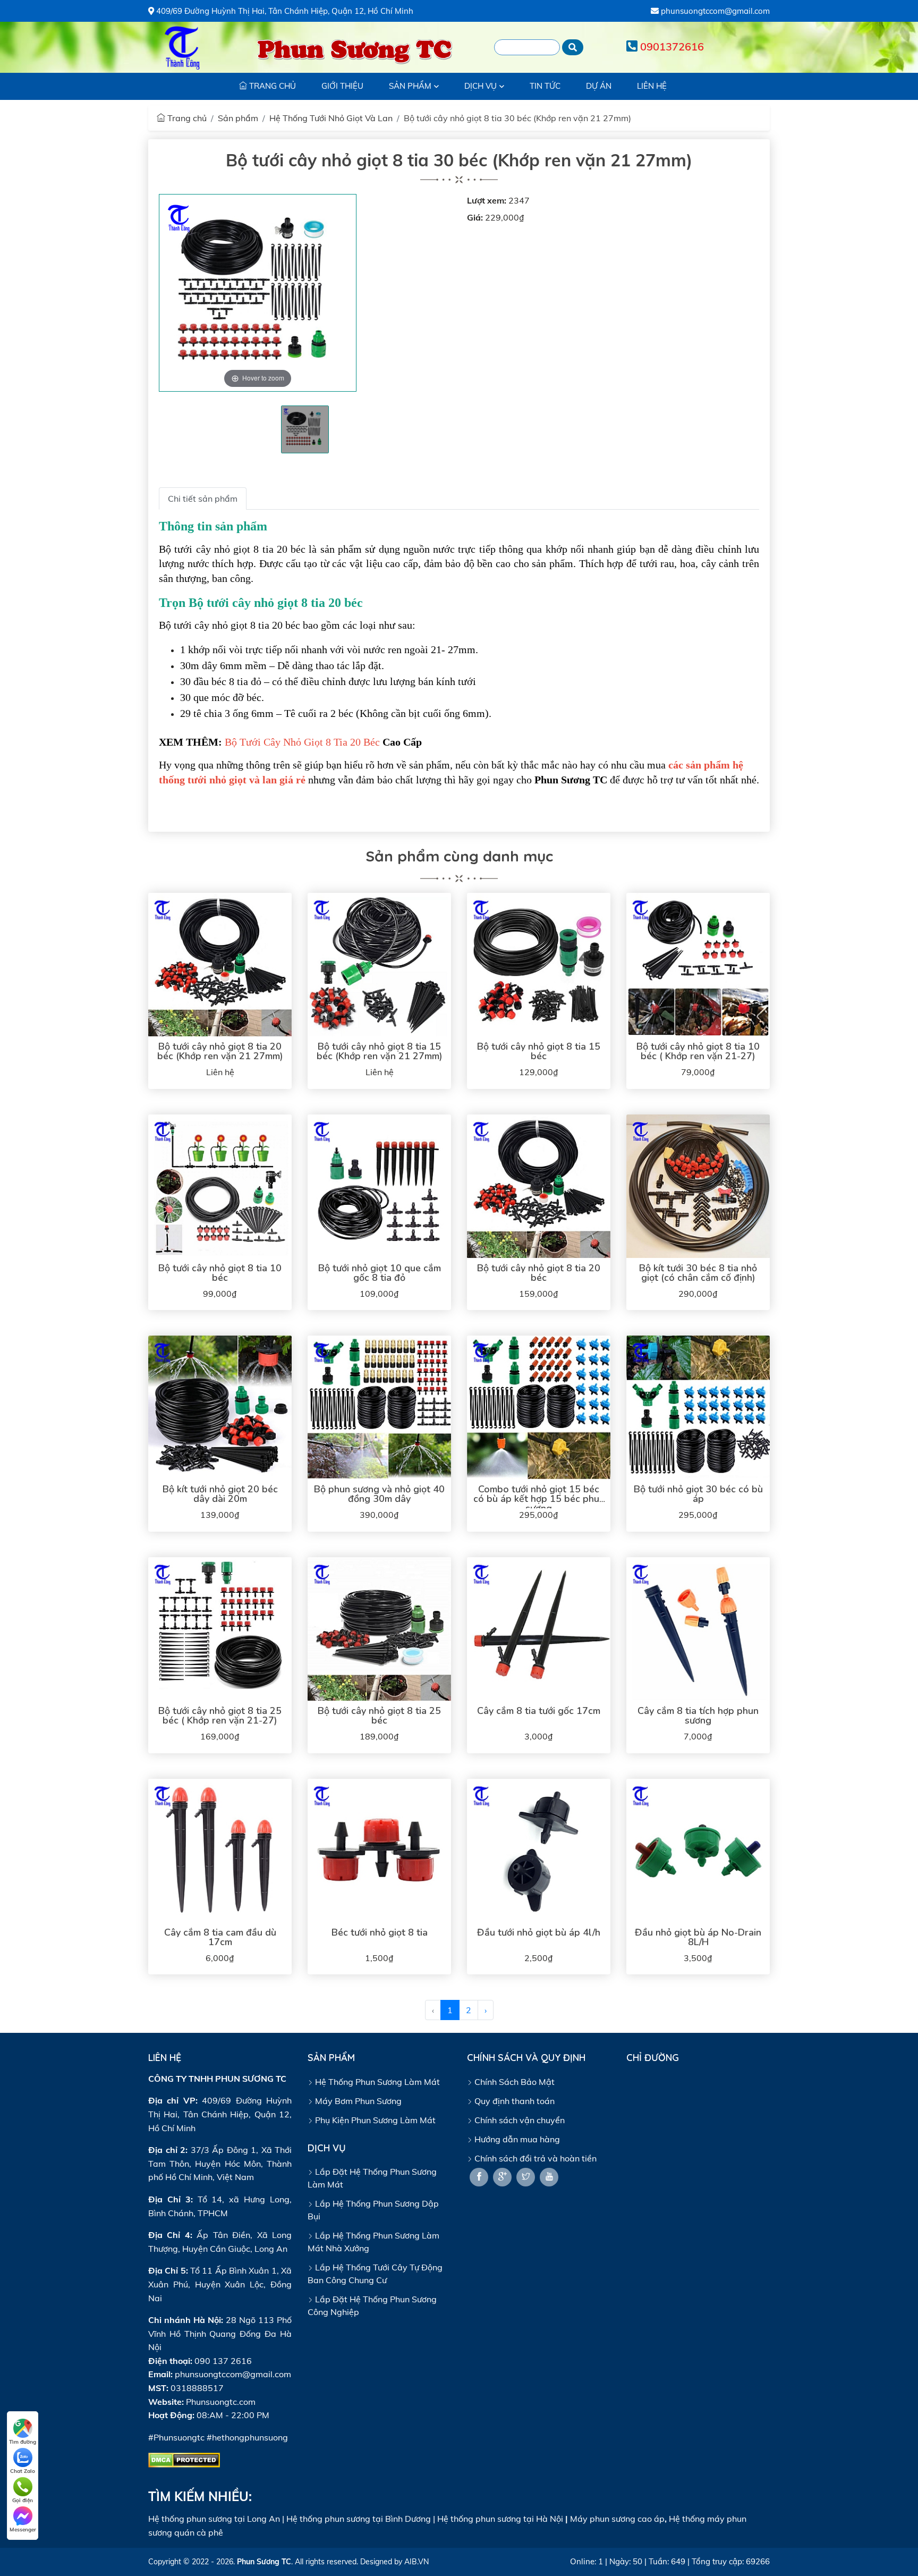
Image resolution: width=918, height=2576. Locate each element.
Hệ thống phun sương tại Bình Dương (359, 2519)
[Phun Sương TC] (183, 47)
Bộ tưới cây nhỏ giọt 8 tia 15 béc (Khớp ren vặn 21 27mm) (380, 1051)
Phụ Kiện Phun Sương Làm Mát (374, 2120)
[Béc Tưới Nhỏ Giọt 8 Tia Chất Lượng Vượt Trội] (379, 1851)
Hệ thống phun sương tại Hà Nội (500, 2519)
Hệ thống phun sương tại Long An (214, 2519)
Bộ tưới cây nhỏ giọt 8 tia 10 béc (220, 1273)
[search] (573, 47)
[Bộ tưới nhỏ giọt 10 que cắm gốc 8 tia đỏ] (379, 1186)
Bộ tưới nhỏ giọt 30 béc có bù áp (698, 1494)
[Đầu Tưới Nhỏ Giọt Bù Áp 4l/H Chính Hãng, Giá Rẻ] (539, 1851)
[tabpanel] (305, 429)
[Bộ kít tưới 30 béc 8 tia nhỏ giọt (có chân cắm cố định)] (698, 1186)
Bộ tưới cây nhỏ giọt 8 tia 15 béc (539, 1051)
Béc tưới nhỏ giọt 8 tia (380, 1932)
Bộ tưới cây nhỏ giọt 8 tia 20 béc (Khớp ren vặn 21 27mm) (220, 1051)
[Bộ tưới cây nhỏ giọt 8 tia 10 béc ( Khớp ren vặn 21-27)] (698, 965)
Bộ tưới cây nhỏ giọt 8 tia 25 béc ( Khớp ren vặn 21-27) (220, 1716)
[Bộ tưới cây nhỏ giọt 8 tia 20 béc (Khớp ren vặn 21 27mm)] (220, 965)
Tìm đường (23, 2442)
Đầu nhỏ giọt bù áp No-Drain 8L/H (698, 1937)
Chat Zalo (23, 2471)
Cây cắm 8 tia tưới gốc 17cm (539, 1711)
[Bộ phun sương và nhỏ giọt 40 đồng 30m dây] (379, 1407)
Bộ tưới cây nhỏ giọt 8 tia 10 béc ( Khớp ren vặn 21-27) (698, 1051)
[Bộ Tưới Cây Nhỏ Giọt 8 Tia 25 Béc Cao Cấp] (379, 1629)
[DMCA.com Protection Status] (184, 2459)
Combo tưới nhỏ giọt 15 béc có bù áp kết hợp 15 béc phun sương (539, 1499)
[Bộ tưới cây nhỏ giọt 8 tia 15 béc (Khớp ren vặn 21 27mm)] (379, 965)
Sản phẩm (238, 118)
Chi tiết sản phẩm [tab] (203, 499)
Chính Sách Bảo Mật (513, 2082)
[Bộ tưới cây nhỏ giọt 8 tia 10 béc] (220, 1186)
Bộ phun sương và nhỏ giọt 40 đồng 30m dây (379, 1494)
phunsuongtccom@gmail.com (714, 11)
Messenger (23, 2529)
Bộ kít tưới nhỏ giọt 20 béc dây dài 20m (220, 1494)
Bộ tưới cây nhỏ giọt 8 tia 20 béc (539, 1273)
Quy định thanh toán (513, 2101)
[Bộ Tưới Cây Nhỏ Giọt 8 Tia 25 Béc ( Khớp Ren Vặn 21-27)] (220, 1629)
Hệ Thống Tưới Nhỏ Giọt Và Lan (331, 118)
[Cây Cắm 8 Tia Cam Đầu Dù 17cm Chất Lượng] (220, 1851)
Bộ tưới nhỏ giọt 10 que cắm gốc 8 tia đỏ (380, 1273)
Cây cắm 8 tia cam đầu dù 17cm (220, 1937)
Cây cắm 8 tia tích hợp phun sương (698, 1716)
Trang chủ (186, 118)
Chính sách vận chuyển (518, 2120)
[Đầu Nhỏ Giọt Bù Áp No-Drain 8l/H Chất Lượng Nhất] (698, 1851)
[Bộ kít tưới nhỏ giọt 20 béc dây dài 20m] (220, 1407)
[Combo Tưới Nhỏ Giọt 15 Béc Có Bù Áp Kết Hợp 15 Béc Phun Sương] (539, 1407)
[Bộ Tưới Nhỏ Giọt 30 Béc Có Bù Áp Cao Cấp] (698, 1407)
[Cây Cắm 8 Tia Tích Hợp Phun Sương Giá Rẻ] (698, 1629)
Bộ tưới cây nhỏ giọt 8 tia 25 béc (379, 1716)
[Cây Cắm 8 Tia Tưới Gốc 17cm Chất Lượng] (539, 1629)
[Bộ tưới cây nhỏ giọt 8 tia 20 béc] (539, 1186)
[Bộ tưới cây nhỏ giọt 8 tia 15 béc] (539, 965)
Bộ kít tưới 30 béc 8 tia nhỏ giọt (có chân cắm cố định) (698, 1273)
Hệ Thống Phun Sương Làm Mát (376, 2082)
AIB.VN (416, 2562)
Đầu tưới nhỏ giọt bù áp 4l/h (539, 1932)
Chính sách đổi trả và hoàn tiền (534, 2158)
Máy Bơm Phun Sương (357, 2101)
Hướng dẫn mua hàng (516, 2139)
